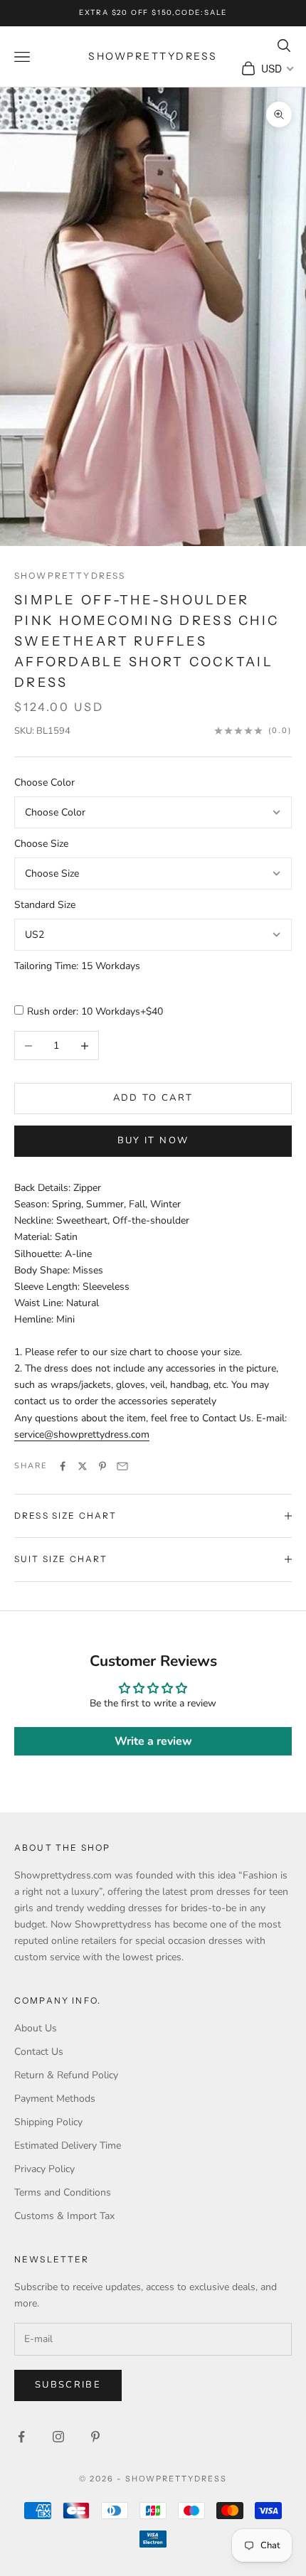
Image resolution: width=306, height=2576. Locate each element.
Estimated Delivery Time (68, 2145)
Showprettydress (70, 576)
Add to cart (153, 1098)
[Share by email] (122, 1466)
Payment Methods (55, 2099)
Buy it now (153, 1140)
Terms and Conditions (63, 2192)
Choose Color (44, 782)
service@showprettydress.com (82, 1434)
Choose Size (41, 844)
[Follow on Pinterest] (95, 2437)
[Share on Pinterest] (102, 1466)
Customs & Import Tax (64, 2216)
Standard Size (45, 905)
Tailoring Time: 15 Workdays (77, 966)
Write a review (153, 1741)
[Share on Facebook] (63, 1466)
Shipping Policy (48, 2122)
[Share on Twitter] (83, 1466)
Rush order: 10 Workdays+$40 (95, 1011)
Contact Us (39, 2052)
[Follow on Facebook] (21, 2437)
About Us (36, 2028)
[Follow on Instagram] (58, 2437)
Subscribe (68, 2385)
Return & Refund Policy (66, 2075)
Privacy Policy (44, 2169)
